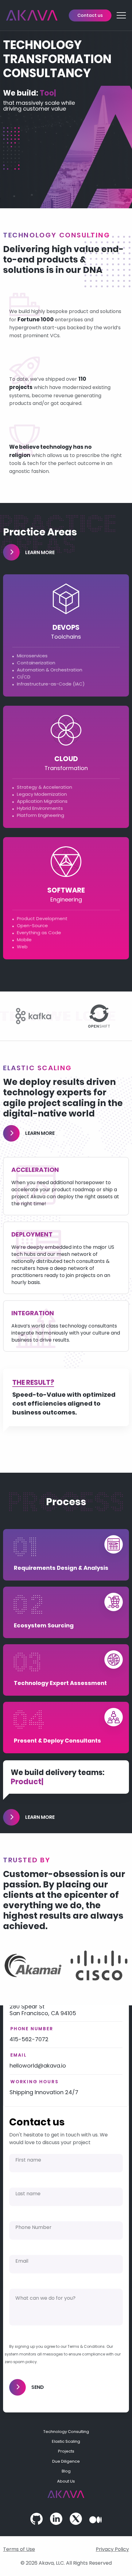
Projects (66, 2451)
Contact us (90, 15)
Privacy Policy (112, 2549)
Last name (28, 2194)
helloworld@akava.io (38, 2066)
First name (28, 2160)
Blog (66, 2471)
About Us (66, 2481)
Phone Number (33, 2227)
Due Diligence (66, 2461)
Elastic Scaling (66, 2441)
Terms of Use (19, 2549)
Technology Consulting (66, 2432)
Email (22, 2261)
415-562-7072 (29, 2039)
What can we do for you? (45, 2298)
